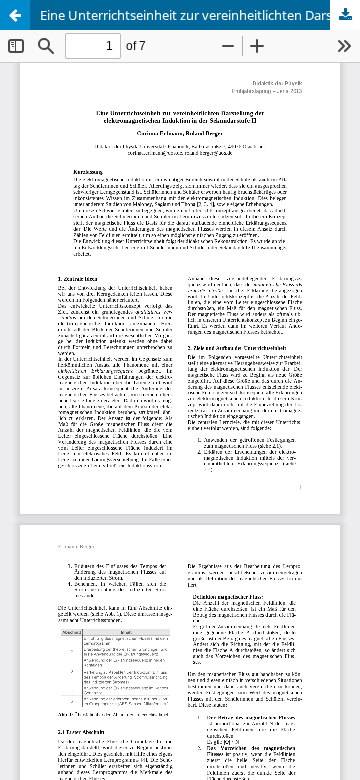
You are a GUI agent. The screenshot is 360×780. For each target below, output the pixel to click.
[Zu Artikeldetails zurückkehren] (15, 15)
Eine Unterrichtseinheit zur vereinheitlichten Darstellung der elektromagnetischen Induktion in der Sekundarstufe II (200, 15)
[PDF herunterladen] (345, 15)
